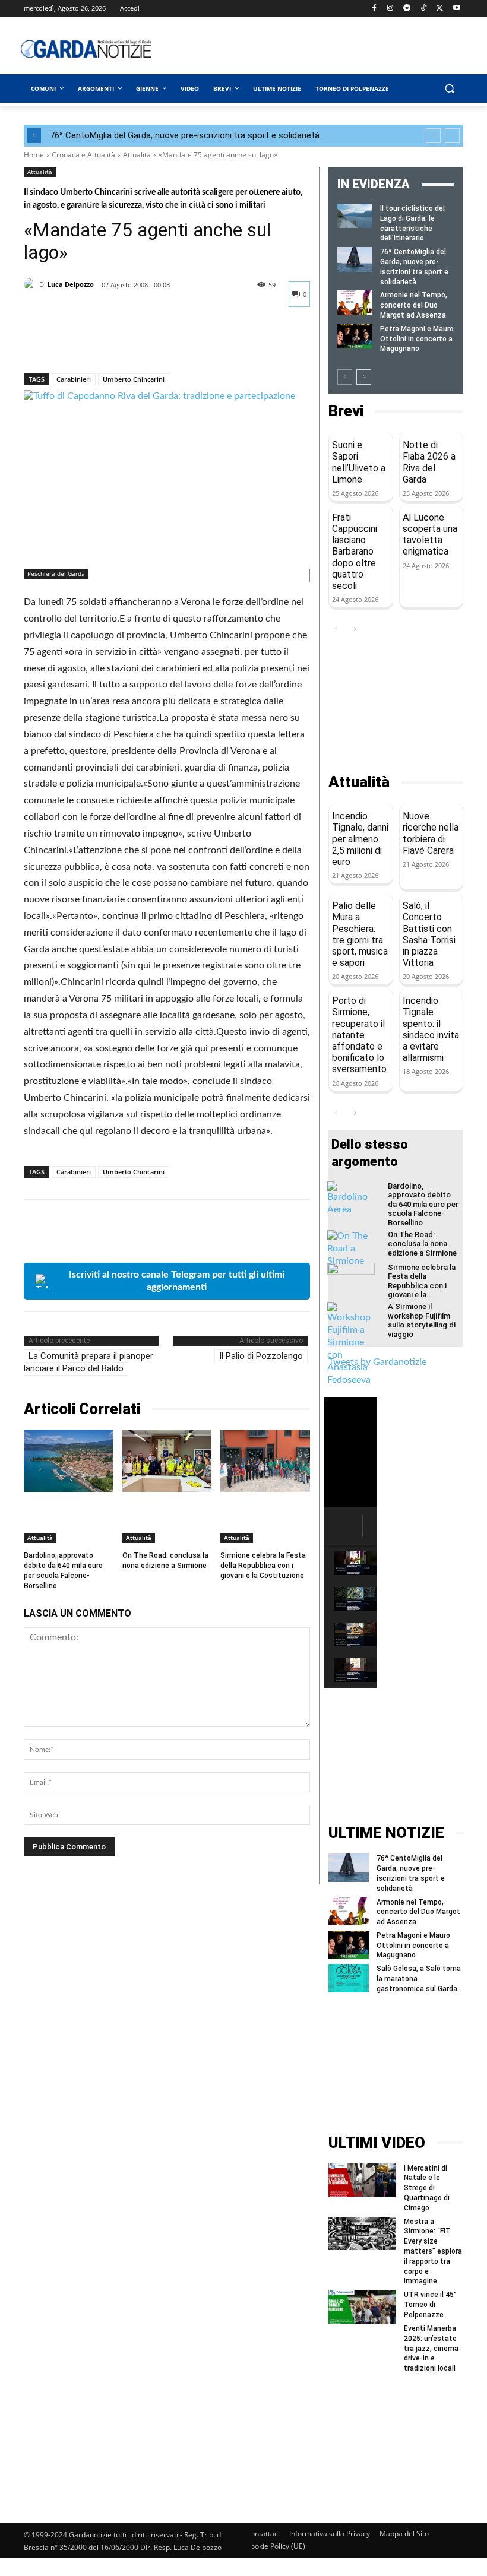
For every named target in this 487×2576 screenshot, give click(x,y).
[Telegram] (407, 9)
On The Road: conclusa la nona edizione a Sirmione (165, 1561)
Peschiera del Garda (56, 573)
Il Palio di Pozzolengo (261, 1356)
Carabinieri (74, 379)
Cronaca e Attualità (83, 155)
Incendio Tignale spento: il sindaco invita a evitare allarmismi (431, 1029)
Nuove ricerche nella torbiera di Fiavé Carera (431, 833)
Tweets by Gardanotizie (377, 1362)
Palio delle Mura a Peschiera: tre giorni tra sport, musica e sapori (360, 934)
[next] (452, 136)
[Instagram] (390, 9)
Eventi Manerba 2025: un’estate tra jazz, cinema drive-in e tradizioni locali (431, 2348)
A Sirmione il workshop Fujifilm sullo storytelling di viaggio (422, 1320)
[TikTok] (424, 9)
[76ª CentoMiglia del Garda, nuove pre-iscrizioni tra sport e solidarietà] (355, 259)
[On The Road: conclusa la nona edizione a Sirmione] (167, 1461)
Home (34, 155)
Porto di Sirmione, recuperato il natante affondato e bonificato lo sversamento (359, 1035)
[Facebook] (374, 9)
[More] (146, 343)
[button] (449, 89)
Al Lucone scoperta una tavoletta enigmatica (430, 535)
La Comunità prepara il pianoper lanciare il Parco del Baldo (88, 1362)
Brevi (346, 411)
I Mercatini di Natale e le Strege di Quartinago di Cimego (427, 2188)
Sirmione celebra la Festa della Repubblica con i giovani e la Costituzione (263, 1566)
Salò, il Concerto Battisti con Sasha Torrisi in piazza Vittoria (429, 934)
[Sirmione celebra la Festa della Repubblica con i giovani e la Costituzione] (265, 1461)
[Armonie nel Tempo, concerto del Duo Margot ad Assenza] (355, 302)
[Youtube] (456, 9)
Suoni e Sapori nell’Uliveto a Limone (359, 462)
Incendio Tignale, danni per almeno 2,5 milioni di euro (360, 839)
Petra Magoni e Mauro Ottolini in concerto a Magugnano (417, 339)
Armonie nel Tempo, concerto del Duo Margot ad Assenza (414, 305)
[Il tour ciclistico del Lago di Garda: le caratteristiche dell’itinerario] (355, 216)
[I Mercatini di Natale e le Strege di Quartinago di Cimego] (362, 2180)
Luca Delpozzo (71, 284)
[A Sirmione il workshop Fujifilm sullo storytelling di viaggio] (351, 1344)
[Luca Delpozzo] (31, 284)
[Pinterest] (90, 343)
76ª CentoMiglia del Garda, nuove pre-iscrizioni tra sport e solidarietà (185, 135)
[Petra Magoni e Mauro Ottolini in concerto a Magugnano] (355, 336)
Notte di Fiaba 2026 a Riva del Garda (429, 462)
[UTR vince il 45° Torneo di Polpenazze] (362, 2307)
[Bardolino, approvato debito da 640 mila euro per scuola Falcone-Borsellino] (69, 1461)
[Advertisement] (330, 49)
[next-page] (364, 377)
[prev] (433, 136)
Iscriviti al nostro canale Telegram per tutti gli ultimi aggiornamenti (177, 1281)
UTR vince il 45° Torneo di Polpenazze (430, 2305)
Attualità (137, 155)
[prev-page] (345, 377)
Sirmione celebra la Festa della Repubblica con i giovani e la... (422, 1281)
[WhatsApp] (118, 343)
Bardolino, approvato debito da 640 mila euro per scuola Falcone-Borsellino (423, 1204)
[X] (440, 9)
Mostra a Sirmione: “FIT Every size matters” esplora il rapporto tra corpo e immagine (433, 2252)
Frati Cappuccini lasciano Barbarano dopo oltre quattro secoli (355, 552)
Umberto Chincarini (134, 379)
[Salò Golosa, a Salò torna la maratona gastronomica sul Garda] (349, 1978)
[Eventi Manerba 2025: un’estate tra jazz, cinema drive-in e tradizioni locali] (362, 2341)
